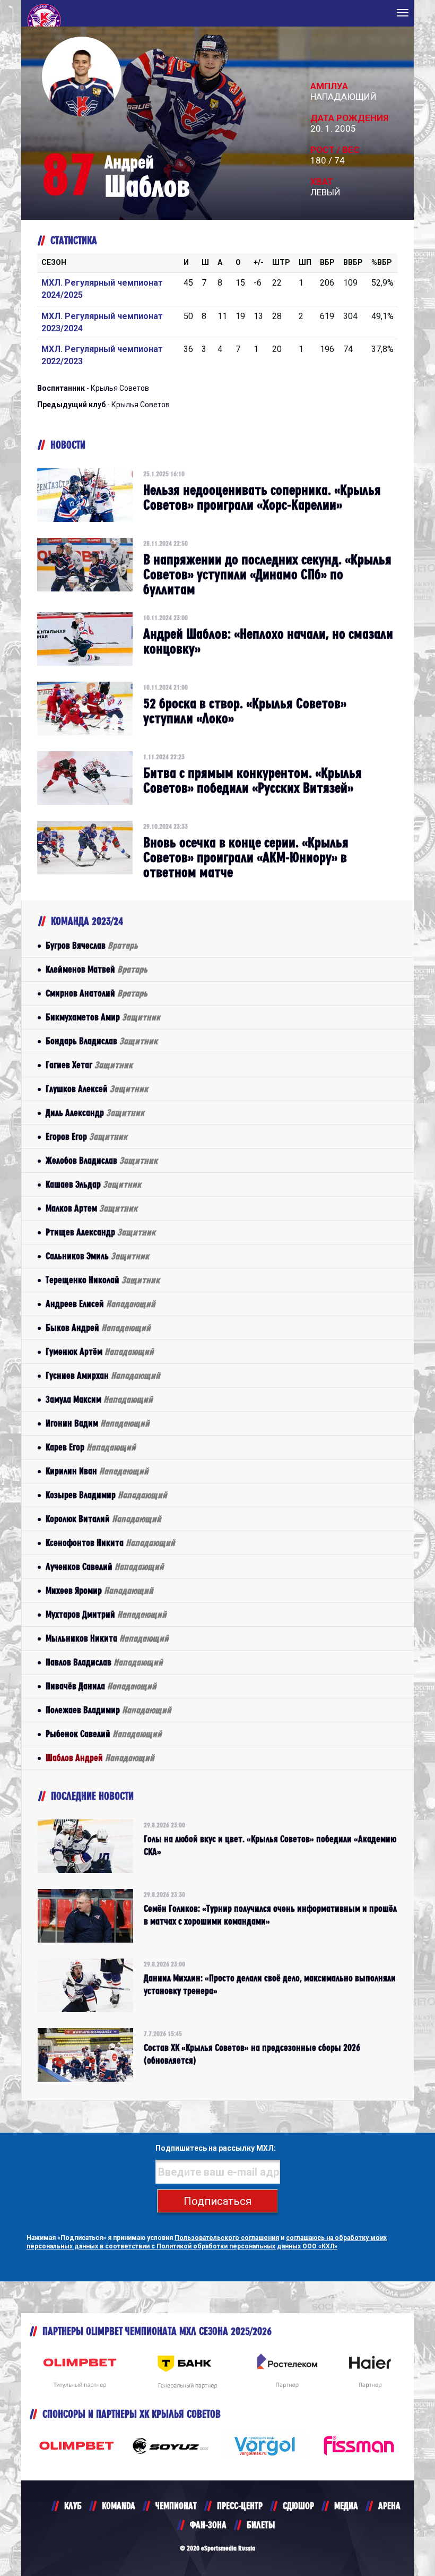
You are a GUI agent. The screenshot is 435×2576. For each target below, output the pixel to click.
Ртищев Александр (101, 1232)
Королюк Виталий (103, 1519)
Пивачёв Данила (101, 1686)
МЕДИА (346, 2506)
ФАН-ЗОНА (208, 2525)
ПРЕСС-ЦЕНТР (240, 2506)
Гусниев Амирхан (103, 1375)
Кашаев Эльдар (93, 1184)
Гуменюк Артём (100, 1351)
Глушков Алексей (97, 1089)
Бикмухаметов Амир (103, 1017)
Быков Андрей (98, 1328)
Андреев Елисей (101, 1304)
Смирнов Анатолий (97, 993)
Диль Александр (95, 1113)
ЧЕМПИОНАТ (176, 2506)
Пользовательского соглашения (227, 2238)
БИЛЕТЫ (261, 2525)
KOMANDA (119, 2506)
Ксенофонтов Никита (110, 1543)
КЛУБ (73, 2506)
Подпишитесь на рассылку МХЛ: (216, 2148)
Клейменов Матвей (97, 969)
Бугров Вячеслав (92, 945)
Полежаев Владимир (108, 1710)
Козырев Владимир (106, 1495)
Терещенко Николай (103, 1280)
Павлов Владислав (104, 1662)
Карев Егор (91, 1447)
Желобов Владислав (102, 1160)
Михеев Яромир (99, 1590)
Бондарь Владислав (102, 1041)
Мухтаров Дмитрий (106, 1614)
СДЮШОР (298, 2506)
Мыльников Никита (107, 1638)
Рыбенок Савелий (104, 1734)
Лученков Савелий (105, 1566)
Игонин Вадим (98, 1423)
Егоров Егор (86, 1136)
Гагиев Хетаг (89, 1065)
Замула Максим (99, 1399)
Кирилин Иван (97, 1471)
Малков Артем (92, 1208)
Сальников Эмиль (97, 1256)
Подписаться (217, 2201)
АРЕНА (389, 2506)
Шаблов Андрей (100, 1758)
